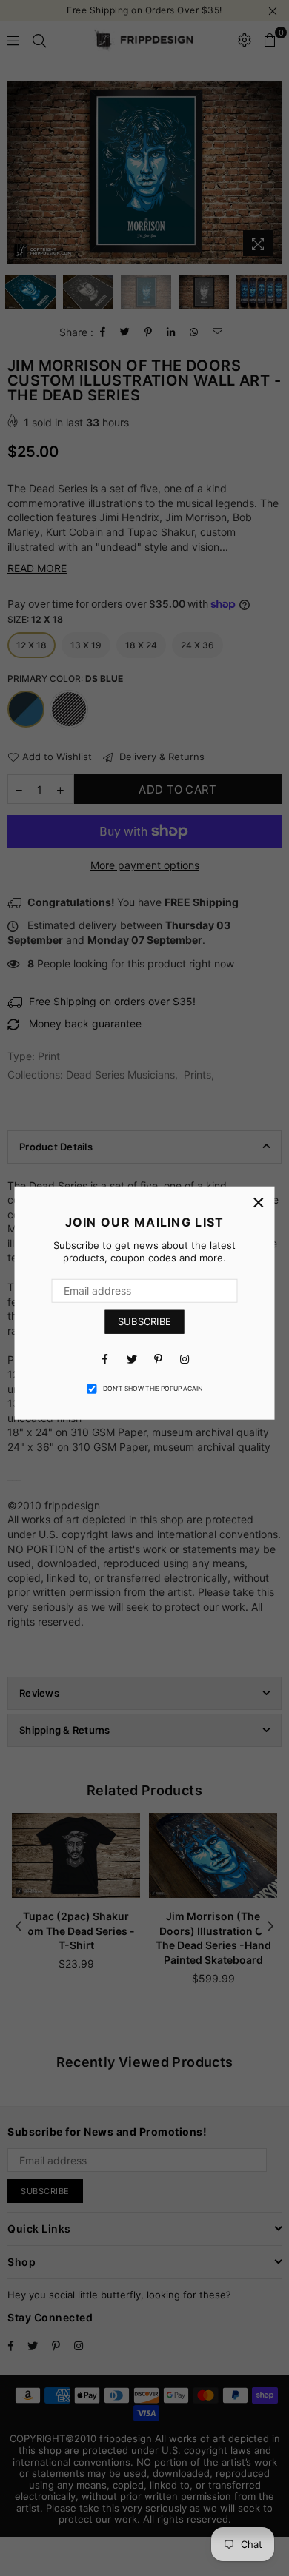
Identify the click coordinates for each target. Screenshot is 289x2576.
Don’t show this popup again (153, 1389)
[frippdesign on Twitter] (131, 1358)
